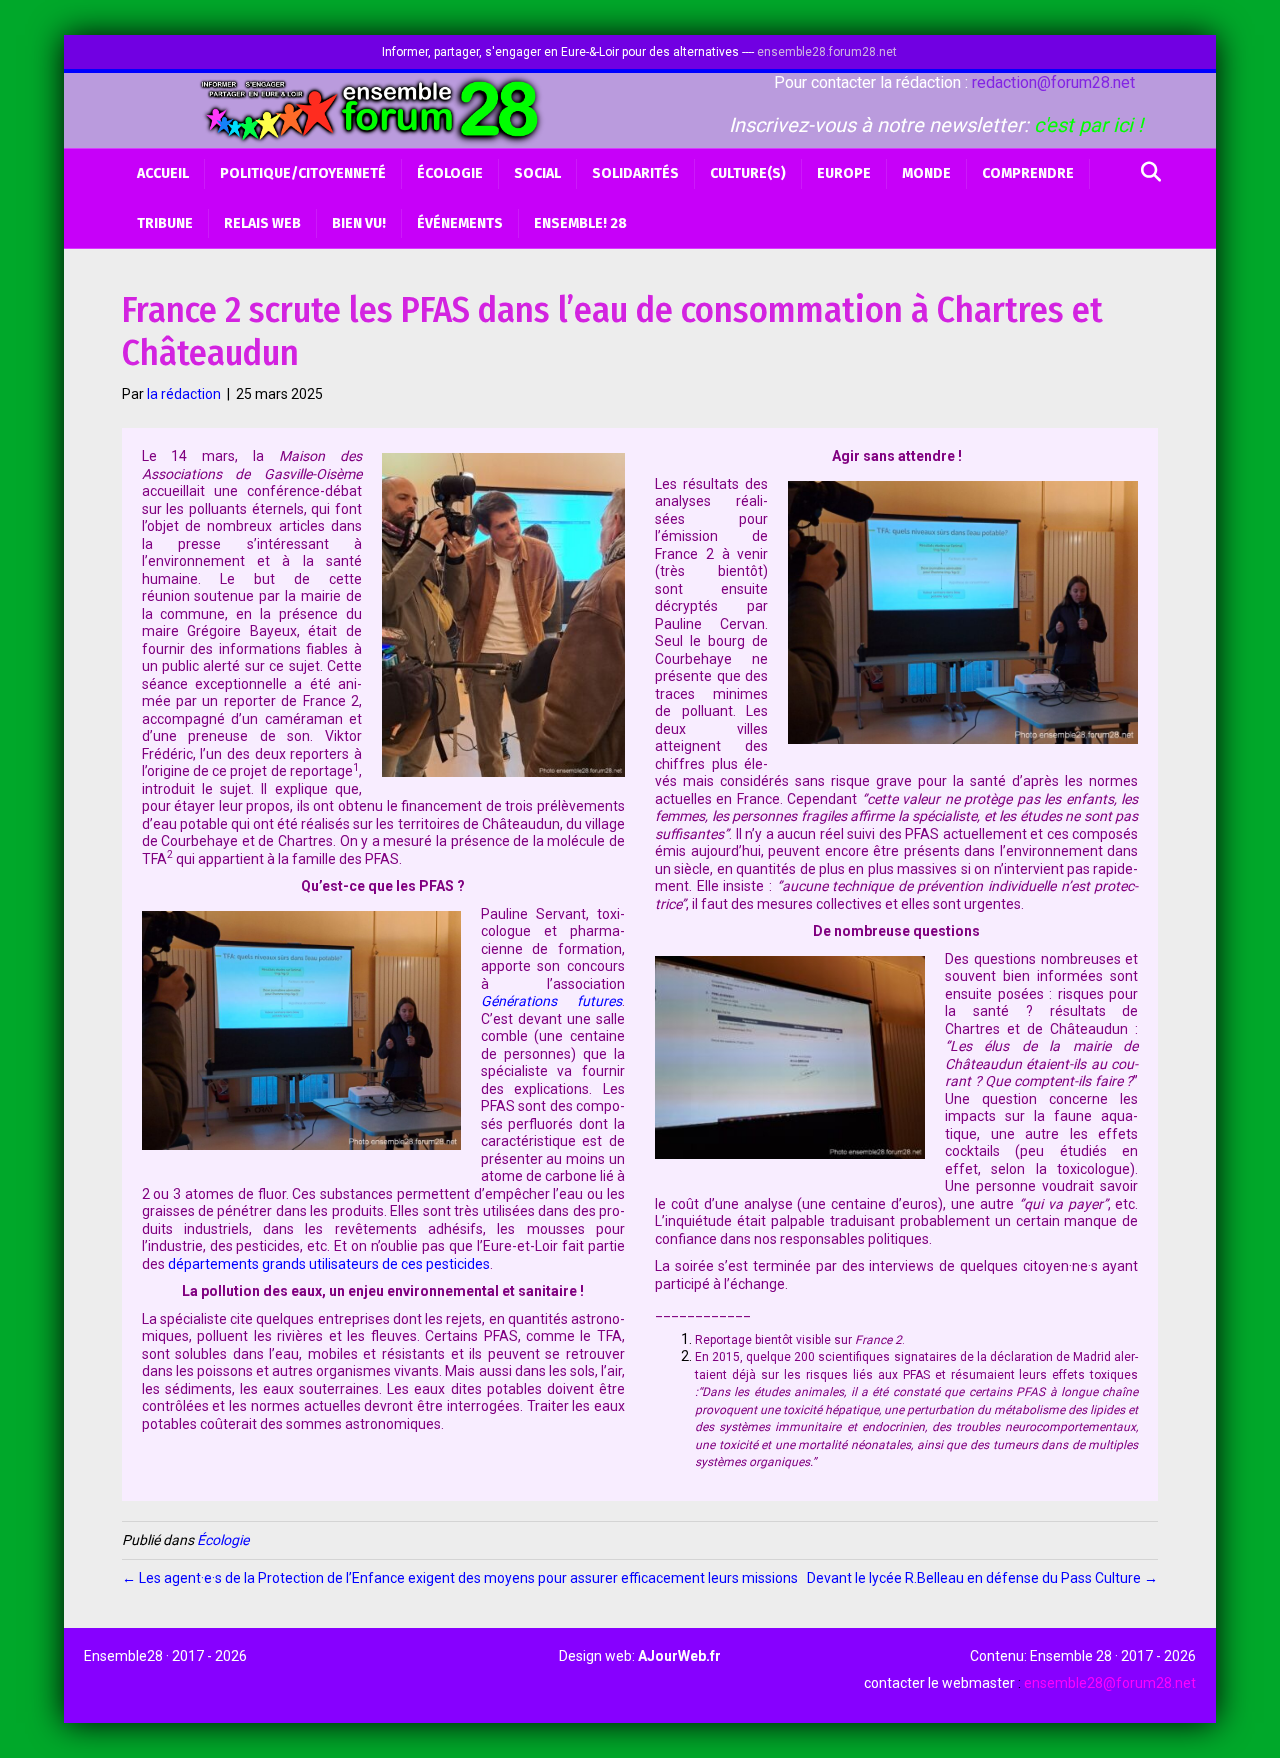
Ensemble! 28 (580, 223)
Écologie (450, 173)
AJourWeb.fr (679, 1656)
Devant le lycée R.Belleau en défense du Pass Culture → (982, 1578)
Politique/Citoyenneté (303, 173)
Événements (460, 223)
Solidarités (635, 173)
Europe (844, 173)
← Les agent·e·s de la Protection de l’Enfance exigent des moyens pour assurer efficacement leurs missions (460, 1578)
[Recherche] (1145, 172)
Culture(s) (748, 173)
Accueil (163, 173)
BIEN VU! (359, 223)
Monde (926, 173)
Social (537, 173)
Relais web (262, 223)
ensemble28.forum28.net (827, 52)
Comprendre (1028, 173)
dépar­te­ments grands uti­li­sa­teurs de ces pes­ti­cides (329, 1264)
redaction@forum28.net (1053, 82)
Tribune (165, 223)
